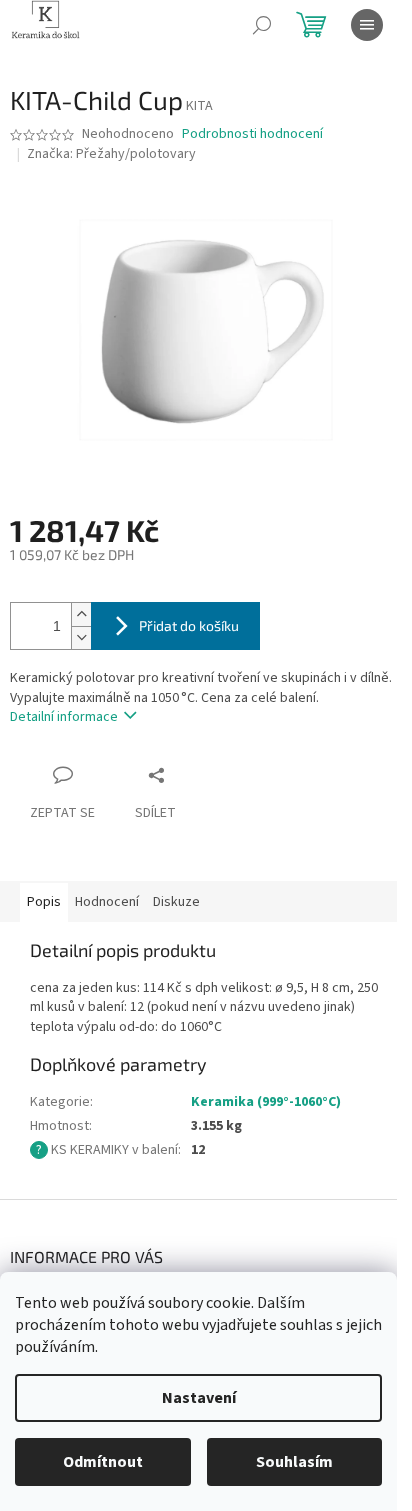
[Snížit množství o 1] (81, 637)
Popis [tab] (44, 902)
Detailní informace (64, 717)
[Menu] (367, 25)
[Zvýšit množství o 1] (81, 614)
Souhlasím (294, 1462)
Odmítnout (103, 1462)
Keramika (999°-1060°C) (266, 1102)
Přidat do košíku (189, 625)
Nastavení (199, 1398)
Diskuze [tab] (176, 902)
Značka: (111, 154)
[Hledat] (262, 25)
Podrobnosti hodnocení (252, 134)
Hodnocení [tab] (107, 902)
